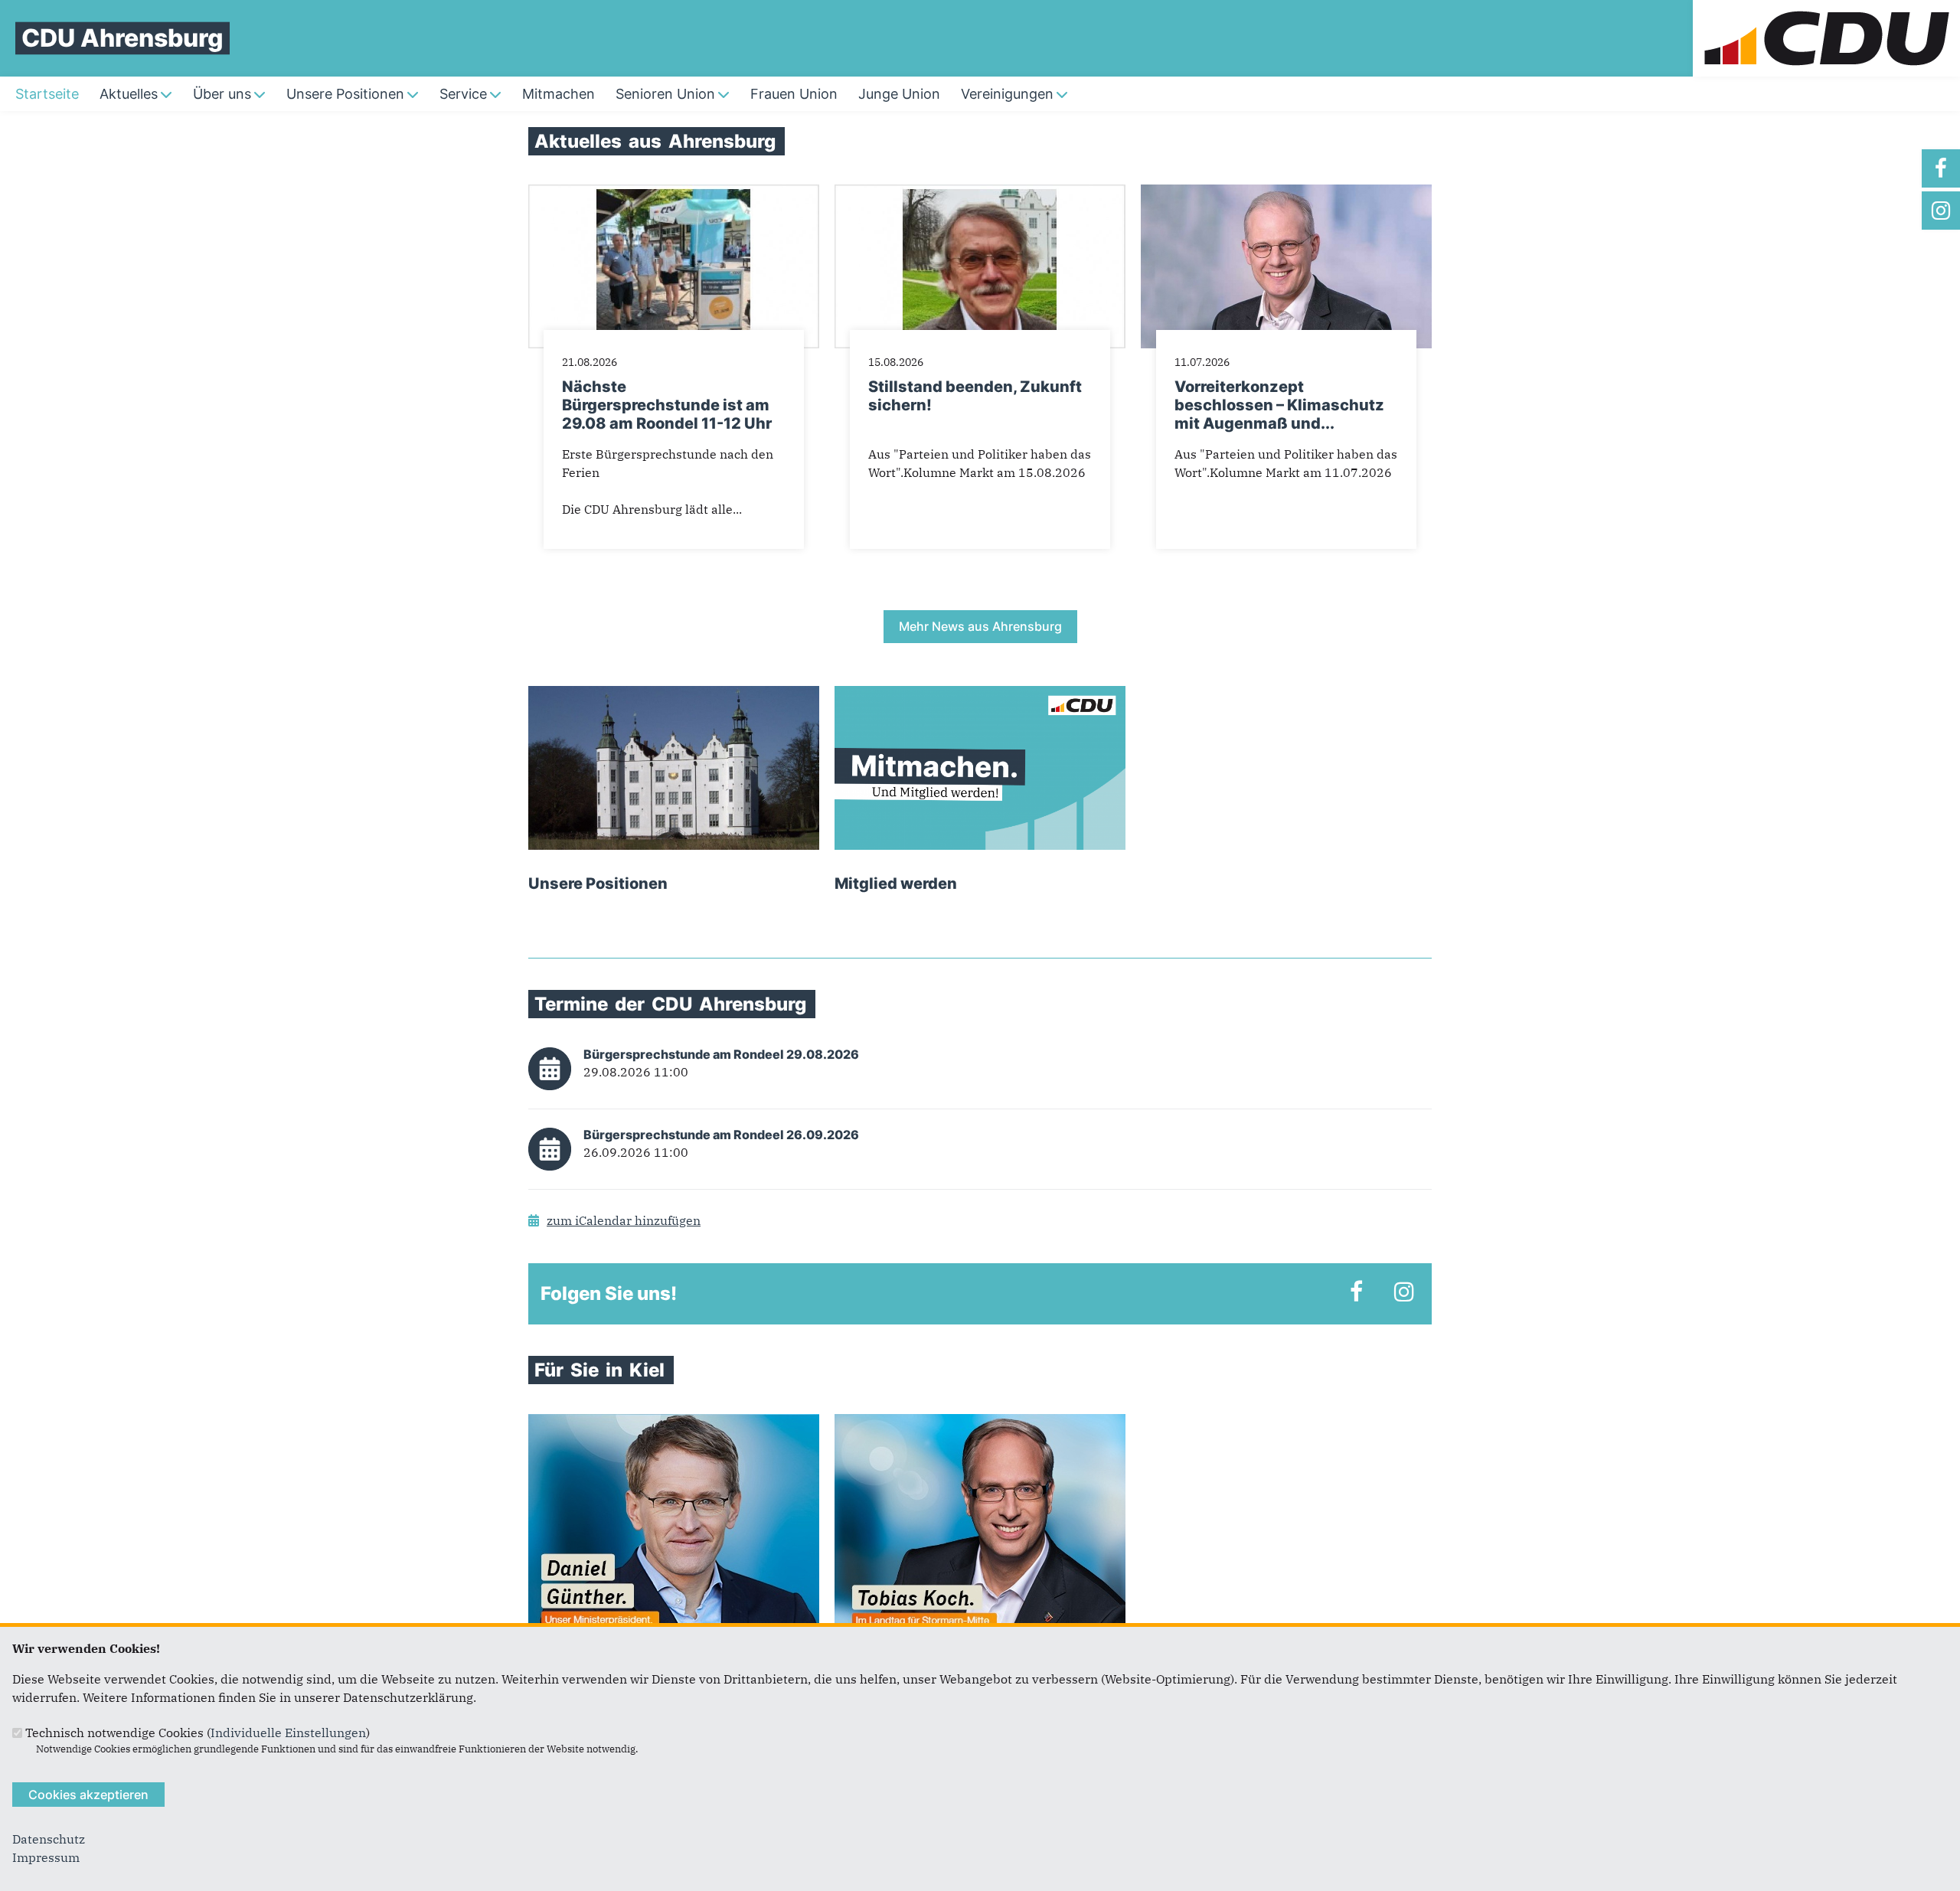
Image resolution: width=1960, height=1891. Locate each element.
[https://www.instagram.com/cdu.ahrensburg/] (1941, 211)
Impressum (46, 1857)
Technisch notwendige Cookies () (198, 1733)
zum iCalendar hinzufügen (624, 1220)
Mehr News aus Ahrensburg (980, 626)
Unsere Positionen (598, 883)
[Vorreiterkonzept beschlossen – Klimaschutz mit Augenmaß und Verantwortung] (1286, 194)
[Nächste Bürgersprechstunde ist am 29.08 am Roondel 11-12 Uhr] (674, 194)
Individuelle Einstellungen (288, 1733)
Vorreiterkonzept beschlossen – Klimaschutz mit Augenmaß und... (1279, 405)
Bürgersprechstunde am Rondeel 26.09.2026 (721, 1135)
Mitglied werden (896, 883)
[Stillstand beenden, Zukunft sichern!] (980, 194)
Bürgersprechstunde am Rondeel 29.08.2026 (721, 1054)
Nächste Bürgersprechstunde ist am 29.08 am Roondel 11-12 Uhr (667, 405)
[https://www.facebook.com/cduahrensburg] (1941, 168)
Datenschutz (49, 1839)
